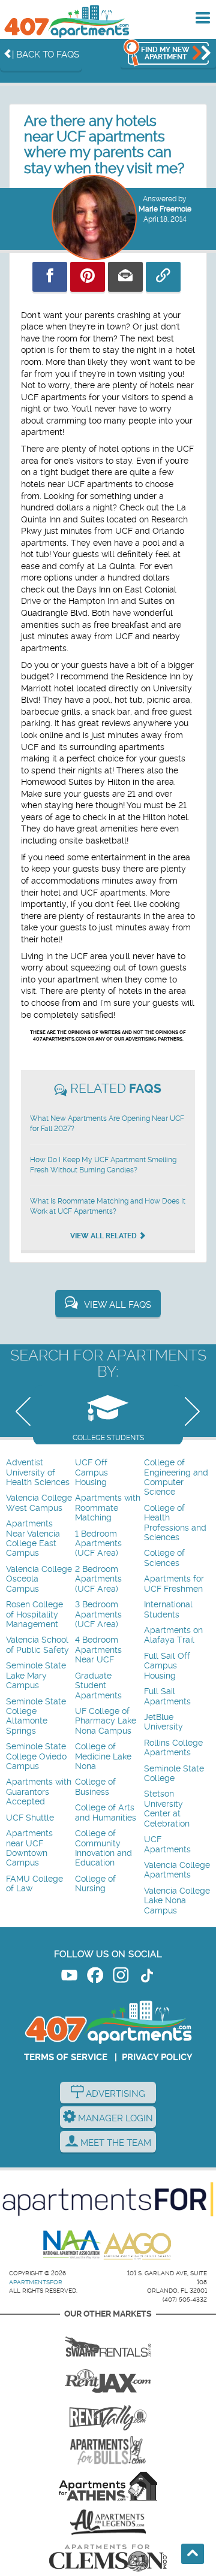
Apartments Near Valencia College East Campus (33, 1538)
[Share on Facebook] (50, 277)
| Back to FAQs (46, 55)
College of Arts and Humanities (106, 1812)
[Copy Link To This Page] (163, 277)
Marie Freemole (165, 209)
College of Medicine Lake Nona (103, 1756)
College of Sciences (164, 1558)
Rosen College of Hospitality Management (34, 1614)
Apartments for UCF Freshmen (174, 1584)
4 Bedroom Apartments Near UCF (98, 1650)
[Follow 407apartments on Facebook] (95, 1977)
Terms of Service (66, 2057)
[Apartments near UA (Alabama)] (108, 2522)
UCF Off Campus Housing (91, 1473)
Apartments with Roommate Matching (108, 1508)
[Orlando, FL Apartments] (66, 21)
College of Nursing (95, 1884)
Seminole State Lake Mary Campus (36, 1676)
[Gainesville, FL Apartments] (108, 2342)
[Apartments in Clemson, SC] (108, 2558)
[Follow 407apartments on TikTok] (147, 1977)
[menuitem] (39, 1473)
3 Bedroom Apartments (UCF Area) (98, 1614)
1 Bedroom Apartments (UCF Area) (98, 1544)
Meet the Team (115, 2143)
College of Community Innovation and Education (103, 1848)
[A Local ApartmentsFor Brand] (108, 2199)
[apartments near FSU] (108, 2414)
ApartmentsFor (36, 2282)
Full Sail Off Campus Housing (167, 1666)
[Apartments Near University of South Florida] (108, 2450)
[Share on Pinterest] (88, 277)
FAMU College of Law (34, 1884)
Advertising (114, 2094)
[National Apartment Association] (72, 2245)
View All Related (104, 1236)
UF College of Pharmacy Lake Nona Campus (106, 1721)
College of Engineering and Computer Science (176, 1477)
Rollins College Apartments (173, 1748)
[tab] (108, 1415)
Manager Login (114, 2118)
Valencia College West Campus (39, 1503)
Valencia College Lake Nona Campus (177, 1901)
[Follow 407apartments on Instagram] (121, 1977)
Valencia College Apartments (177, 1870)
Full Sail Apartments (167, 1696)
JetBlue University (163, 1722)
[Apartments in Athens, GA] (108, 2486)
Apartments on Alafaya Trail (173, 1635)
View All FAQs (118, 1305)
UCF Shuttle (30, 1818)
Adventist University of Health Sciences (38, 1473)
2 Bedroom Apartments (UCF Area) (98, 1579)
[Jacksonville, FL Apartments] (108, 2378)
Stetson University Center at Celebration (167, 1809)
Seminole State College (174, 1774)
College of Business (95, 1787)
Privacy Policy (157, 2057)
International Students (168, 1609)
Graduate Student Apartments (98, 1686)
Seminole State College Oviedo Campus (36, 1756)
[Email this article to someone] (125, 277)
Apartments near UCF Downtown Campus (29, 1848)
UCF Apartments (167, 1844)
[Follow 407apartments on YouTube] (69, 1977)
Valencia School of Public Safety (37, 1645)
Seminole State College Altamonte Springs (36, 1716)
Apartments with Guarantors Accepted (39, 1792)
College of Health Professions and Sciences (175, 1523)
